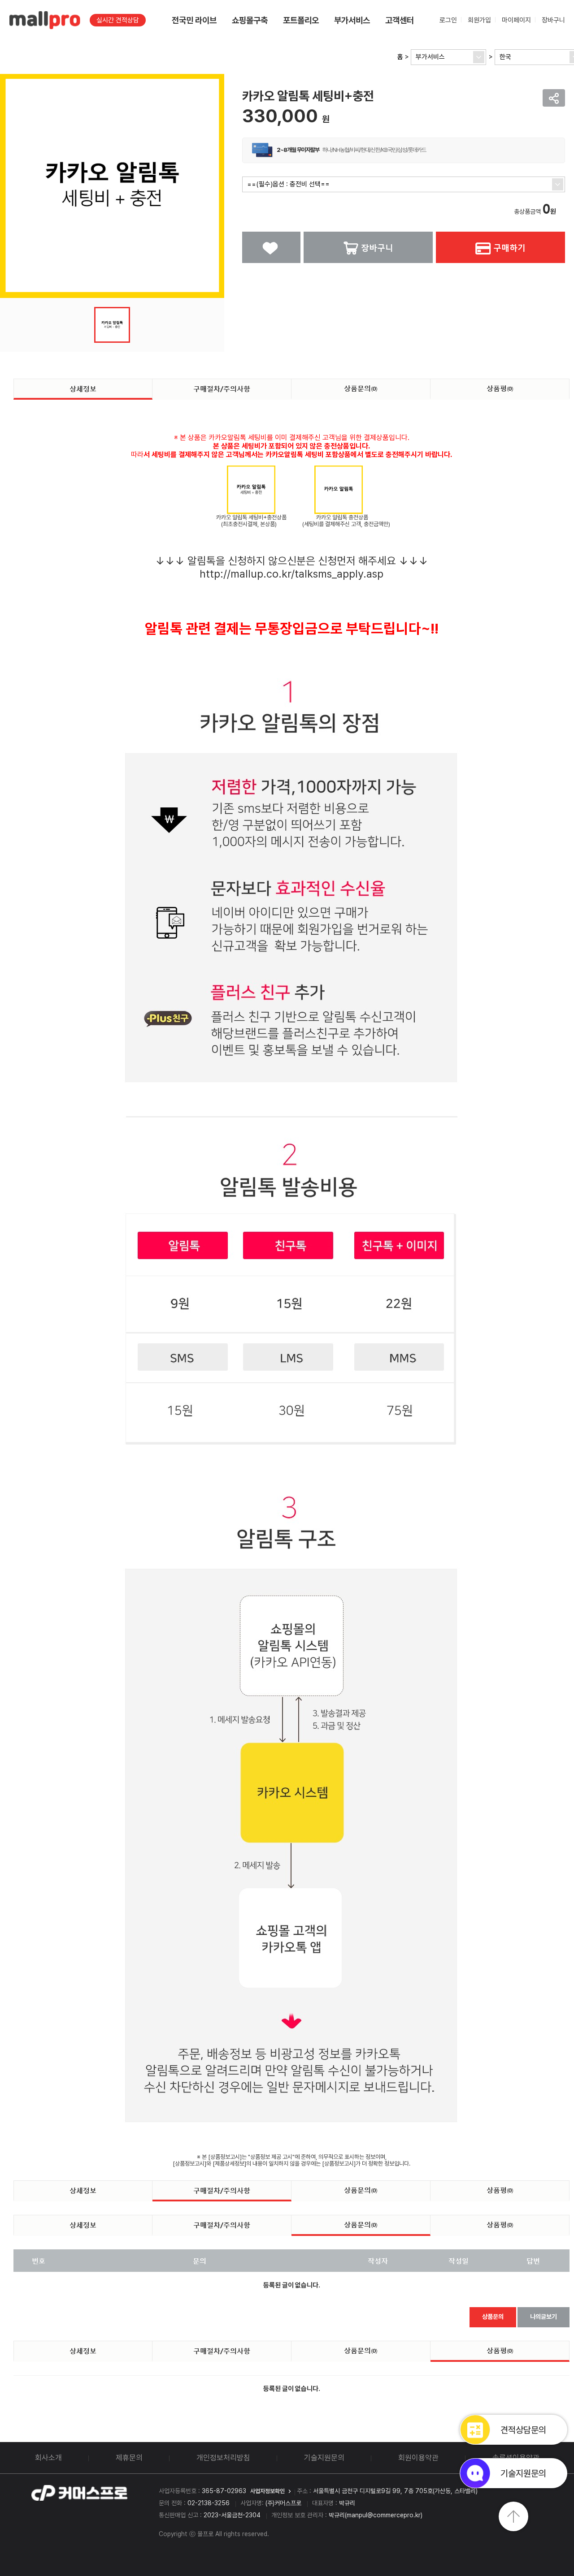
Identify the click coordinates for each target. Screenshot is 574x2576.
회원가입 (479, 20)
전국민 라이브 (194, 20)
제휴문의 (129, 2458)
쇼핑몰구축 (250, 20)
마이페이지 (516, 20)
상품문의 (361, 388)
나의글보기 (544, 2317)
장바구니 (553, 20)
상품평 (500, 388)
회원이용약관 (418, 2458)
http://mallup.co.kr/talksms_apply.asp (291, 574)
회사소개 (48, 2458)
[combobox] (448, 57)
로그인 (448, 20)
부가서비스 (352, 20)
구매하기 (509, 247)
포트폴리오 (301, 20)
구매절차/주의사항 (222, 388)
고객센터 (400, 20)
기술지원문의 (324, 2458)
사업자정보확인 (267, 2491)
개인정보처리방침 (223, 2458)
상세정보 (83, 388)
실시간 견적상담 (118, 20)
